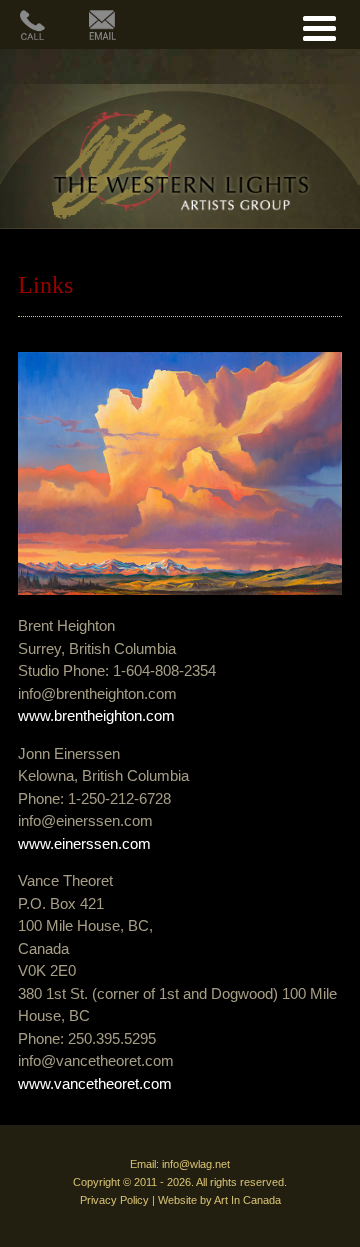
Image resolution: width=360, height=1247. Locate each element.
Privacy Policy (114, 1200)
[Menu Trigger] (319, 25)
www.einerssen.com (84, 843)
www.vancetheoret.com (95, 1083)
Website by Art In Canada (219, 1200)
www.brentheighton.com (96, 715)
